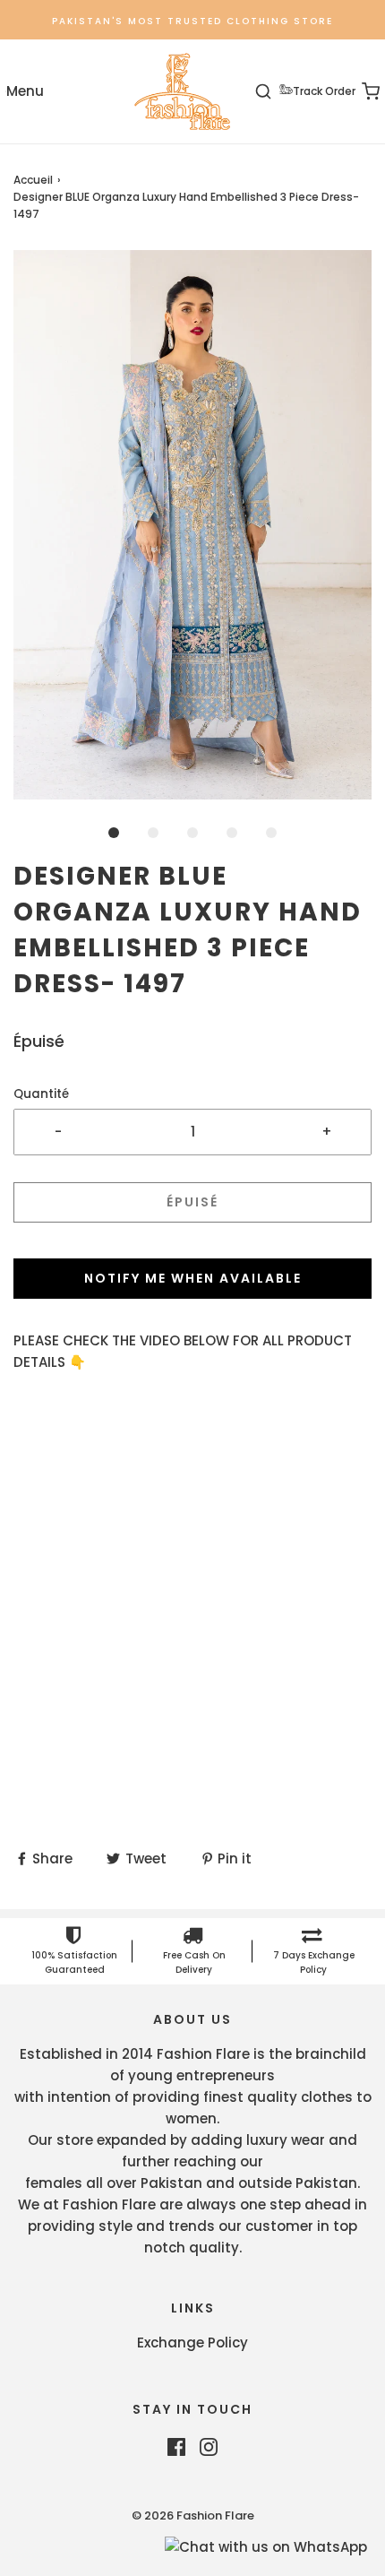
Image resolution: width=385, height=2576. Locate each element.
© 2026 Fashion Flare (193, 2515)
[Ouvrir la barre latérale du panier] (360, 92)
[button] (192, 525)
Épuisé (192, 1202)
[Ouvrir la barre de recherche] (274, 92)
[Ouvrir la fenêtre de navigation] (25, 92)
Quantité (41, 1094)
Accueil (33, 180)
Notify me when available (193, 1278)
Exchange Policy (192, 2343)
